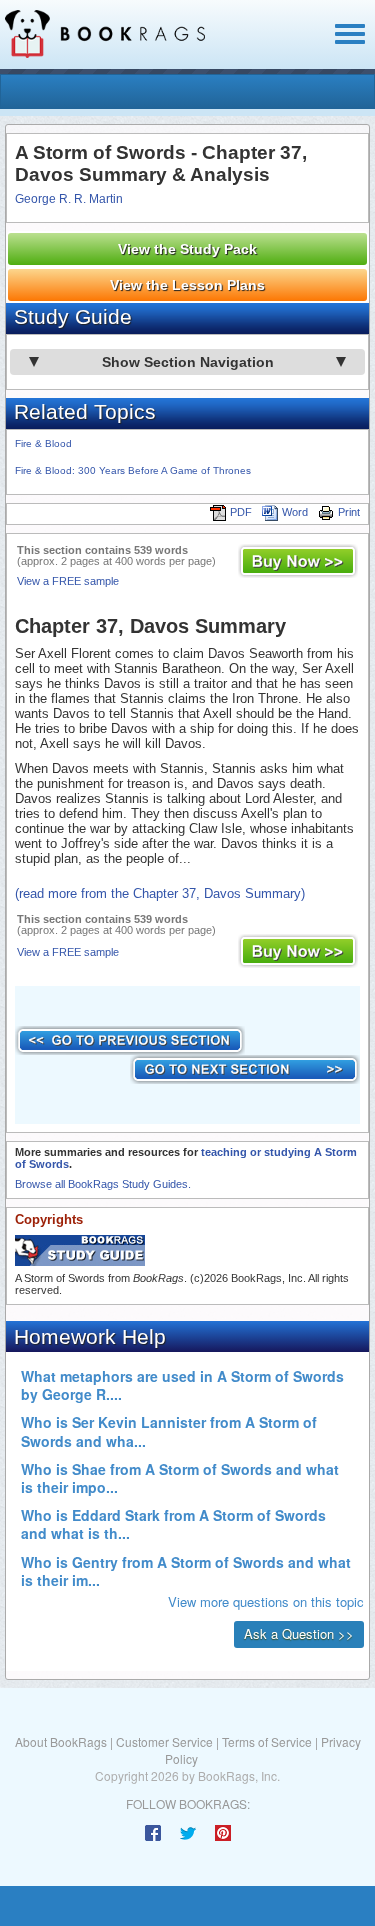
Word (295, 512)
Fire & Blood (43, 443)
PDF (241, 512)
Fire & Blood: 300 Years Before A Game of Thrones (133, 470)
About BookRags (61, 1741)
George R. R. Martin (69, 199)
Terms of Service (267, 1741)
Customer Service (164, 1741)
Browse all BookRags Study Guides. (103, 1184)
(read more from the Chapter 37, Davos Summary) (160, 893)
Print (349, 512)
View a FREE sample (68, 581)
